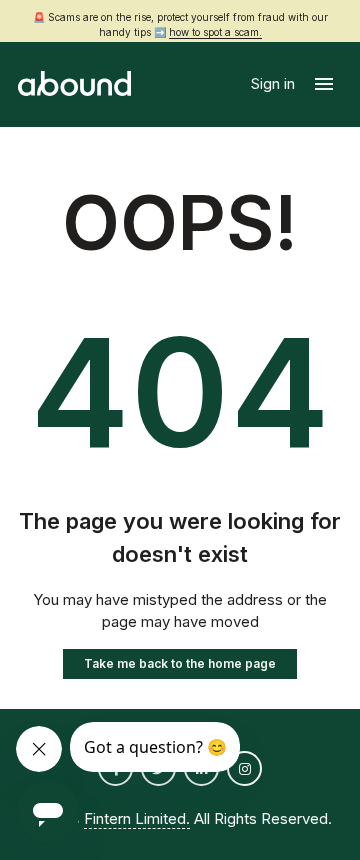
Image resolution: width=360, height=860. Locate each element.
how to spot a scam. (215, 32)
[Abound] (74, 84)
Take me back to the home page (180, 663)
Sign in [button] (275, 83)
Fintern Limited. (137, 818)
